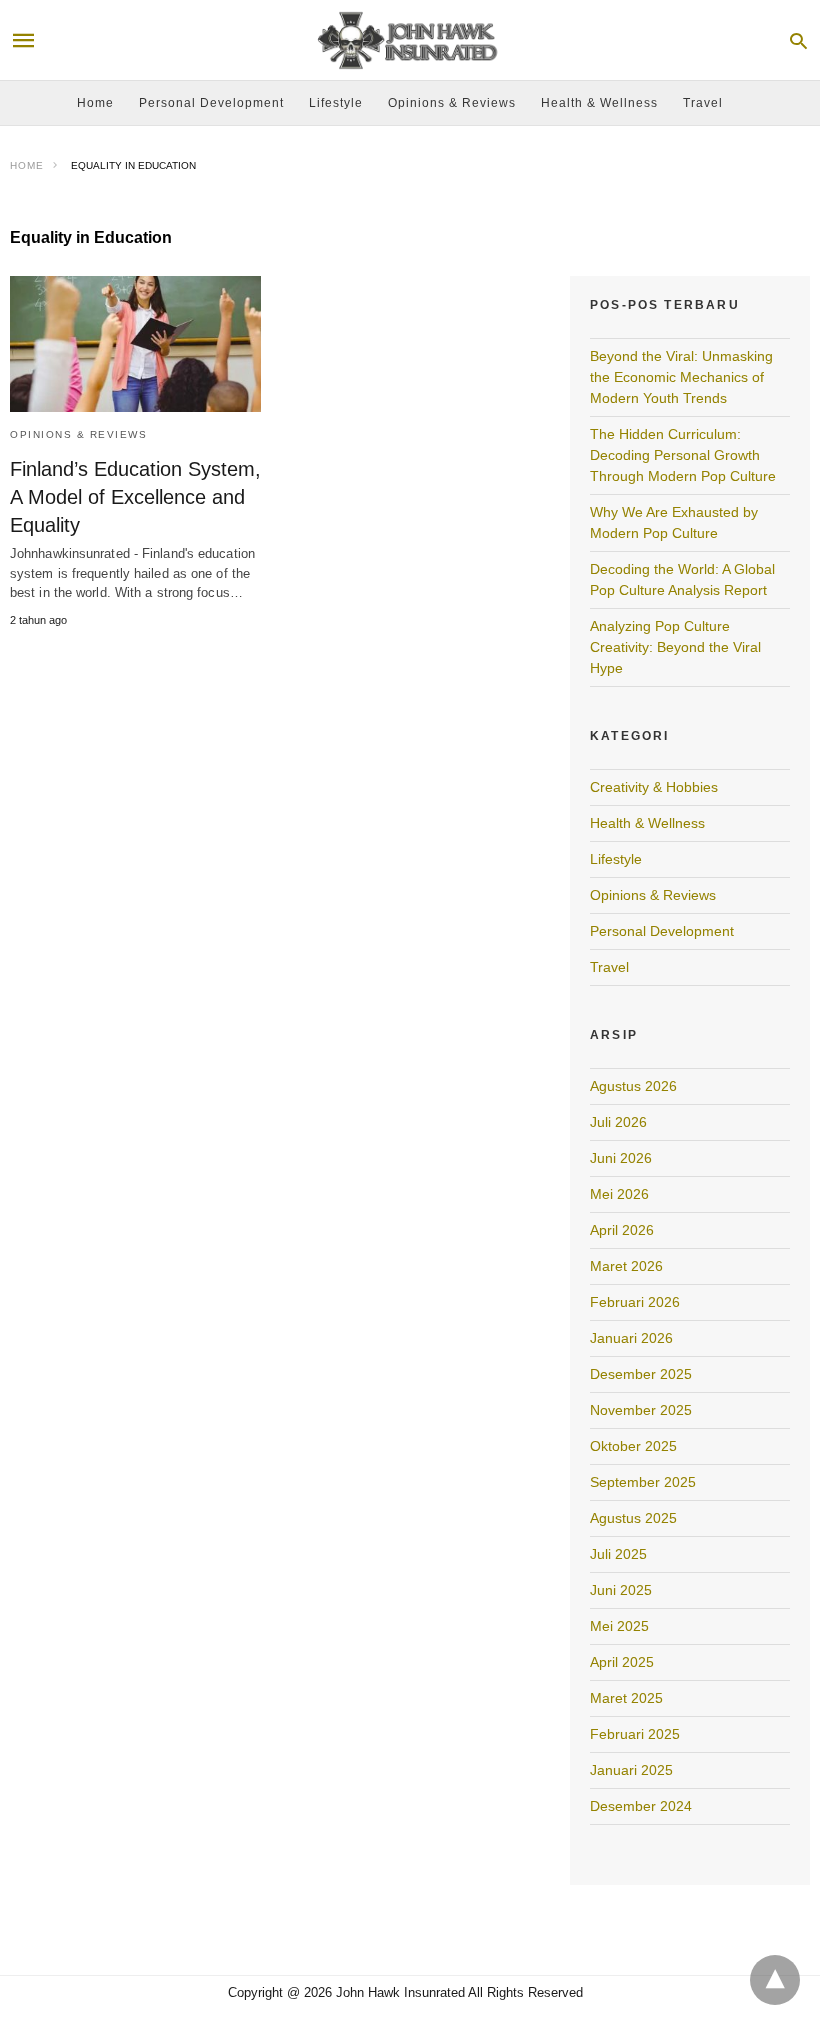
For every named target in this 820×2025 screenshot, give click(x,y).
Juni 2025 (621, 1590)
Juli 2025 (618, 1554)
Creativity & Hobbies (654, 787)
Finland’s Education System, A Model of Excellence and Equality (135, 497)
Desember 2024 (641, 1806)
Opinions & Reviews (452, 103)
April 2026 (622, 1230)
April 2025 (622, 1662)
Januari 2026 (631, 1338)
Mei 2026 (619, 1194)
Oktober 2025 (633, 1446)
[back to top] (775, 1980)
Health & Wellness (599, 103)
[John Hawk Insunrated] (409, 40)
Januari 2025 (631, 1770)
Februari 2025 (635, 1734)
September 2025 (643, 1482)
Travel (703, 103)
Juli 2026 (618, 1122)
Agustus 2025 (633, 1518)
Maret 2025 (626, 1698)
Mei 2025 (619, 1626)
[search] (798, 40)
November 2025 (641, 1410)
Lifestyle (336, 103)
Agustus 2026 (633, 1086)
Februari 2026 (635, 1302)
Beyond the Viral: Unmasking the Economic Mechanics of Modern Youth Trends (681, 377)
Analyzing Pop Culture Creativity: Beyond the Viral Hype (675, 647)
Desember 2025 (641, 1374)
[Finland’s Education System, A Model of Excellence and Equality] (135, 344)
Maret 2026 (626, 1266)
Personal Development (211, 103)
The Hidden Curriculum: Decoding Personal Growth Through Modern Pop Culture (683, 455)
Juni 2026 (621, 1158)
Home (95, 103)
